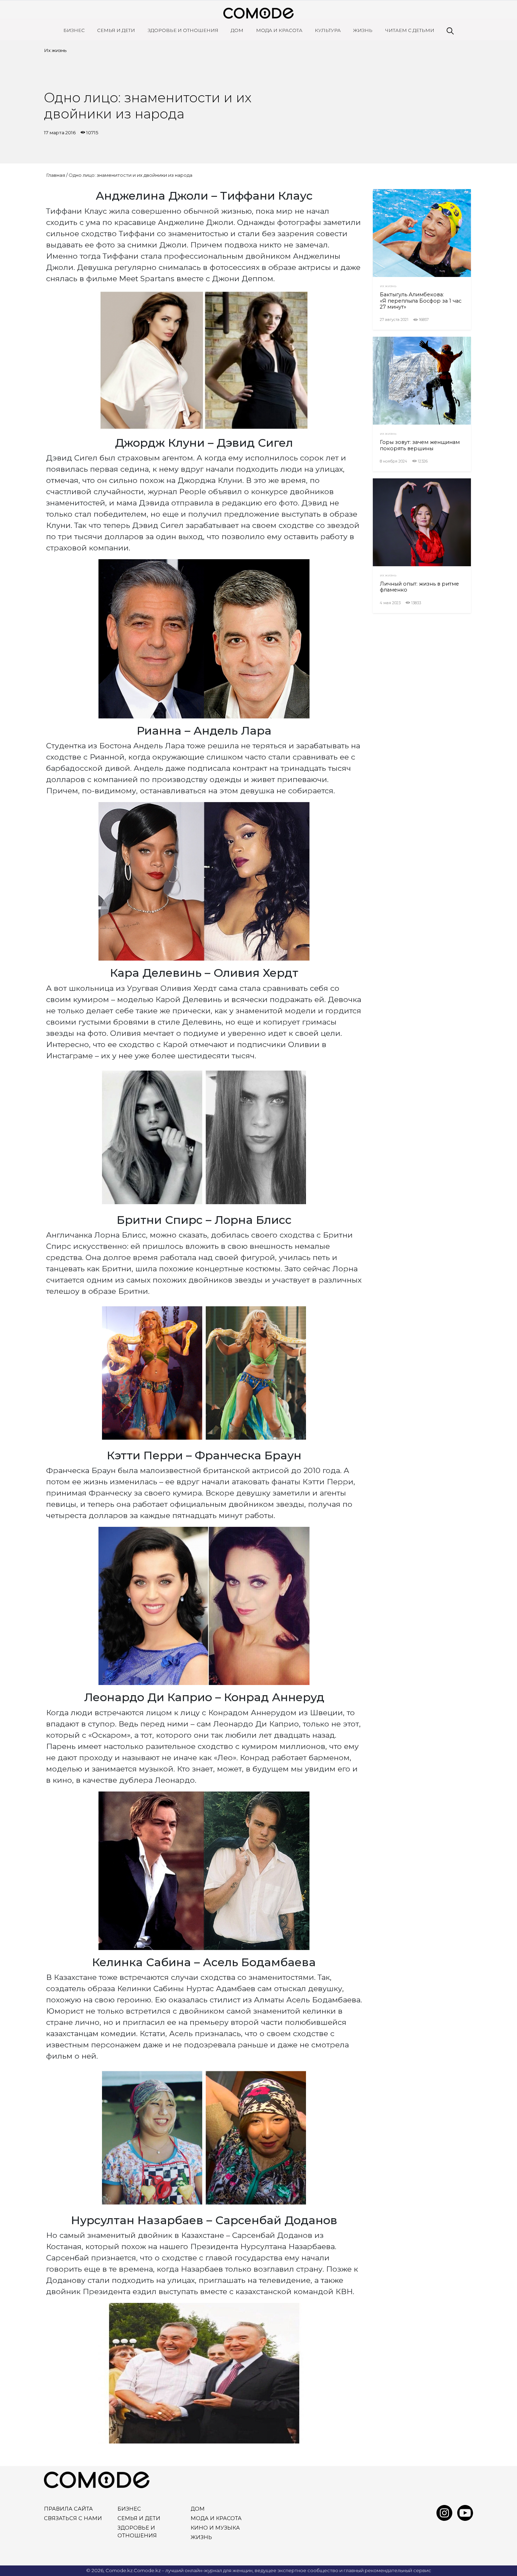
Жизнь (363, 30)
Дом (237, 30)
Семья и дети (116, 30)
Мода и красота (279, 30)
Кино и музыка (215, 2528)
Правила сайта (68, 2509)
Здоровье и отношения (183, 30)
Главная (56, 175)
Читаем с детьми (410, 30)
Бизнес (74, 30)
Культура (328, 30)
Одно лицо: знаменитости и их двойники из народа (130, 175)
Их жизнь (55, 50)
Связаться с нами (73, 2518)
